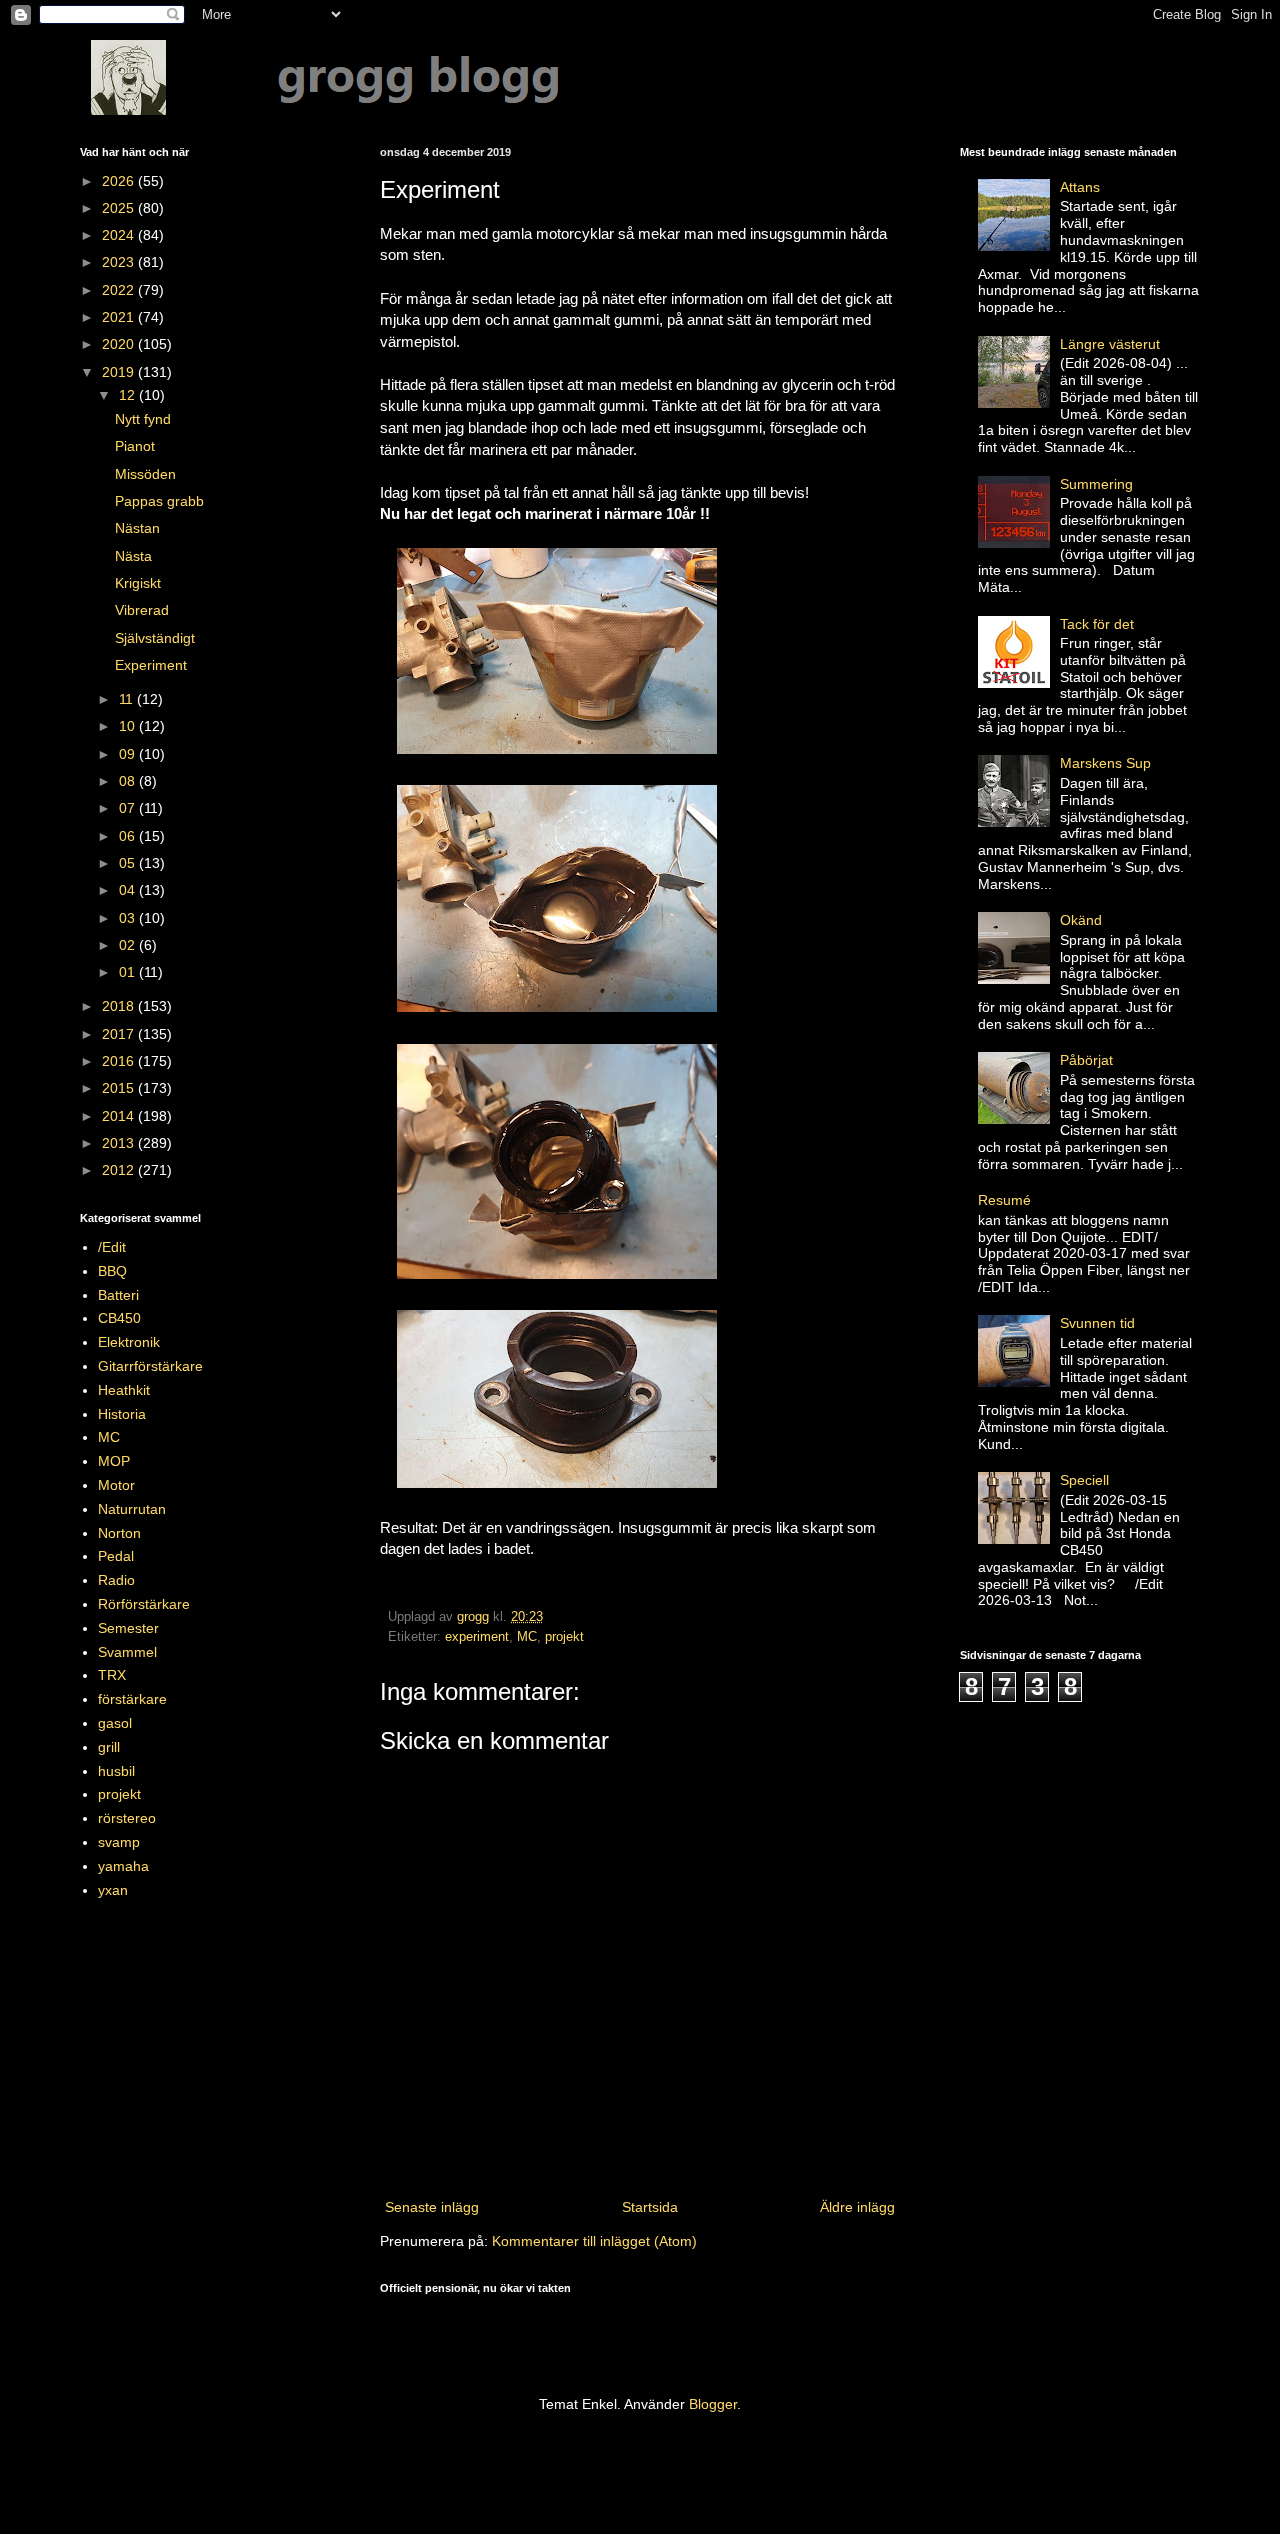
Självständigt (155, 638)
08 (129, 781)
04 (129, 890)
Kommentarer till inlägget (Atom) (594, 2241)
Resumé (1004, 1200)
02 (129, 945)
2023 (120, 262)
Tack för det (1097, 624)
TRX (112, 1675)
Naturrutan (132, 1509)
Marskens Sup (1105, 763)
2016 (120, 1061)
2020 (120, 344)
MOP (114, 1461)
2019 (120, 372)
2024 (120, 235)
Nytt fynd (143, 419)
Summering (1096, 484)
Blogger (713, 2404)
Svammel (127, 1652)
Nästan (137, 528)
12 (129, 395)
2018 (120, 1006)
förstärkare (132, 1699)
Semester (128, 1628)
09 (129, 754)
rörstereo (127, 1818)
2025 (120, 208)
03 (129, 918)
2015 (120, 1088)
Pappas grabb (159, 501)
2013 (120, 1143)
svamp (119, 1842)
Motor (116, 1485)
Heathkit (124, 1390)
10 (129, 726)
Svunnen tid (1097, 1323)
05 (129, 863)
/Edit (112, 1247)
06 (129, 836)
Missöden (145, 474)
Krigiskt (138, 583)
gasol (115, 1723)
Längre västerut (1110, 344)
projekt (564, 1637)
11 (128, 699)
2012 (120, 1170)
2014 (120, 1116)
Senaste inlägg (432, 2207)
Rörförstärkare (144, 1604)
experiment (477, 1637)
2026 (120, 181)
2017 (120, 1034)
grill (109, 1747)
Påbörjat (1086, 1060)
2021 (120, 317)
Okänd (1081, 920)
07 (129, 808)
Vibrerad (142, 610)
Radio (116, 1580)
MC (527, 1637)
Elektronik (129, 1342)
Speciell (1084, 1480)
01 (129, 972)
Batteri (118, 1295)
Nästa (133, 556)
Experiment (151, 665)
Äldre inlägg (857, 2207)
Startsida (650, 2207)
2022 (120, 290)
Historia (122, 1414)
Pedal (116, 1556)
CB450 (119, 1318)
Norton (119, 1533)
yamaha (123, 1866)
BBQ (112, 1271)
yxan (113, 1890)
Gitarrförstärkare (150, 1366)
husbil (116, 1771)
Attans (1080, 187)
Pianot (135, 446)
